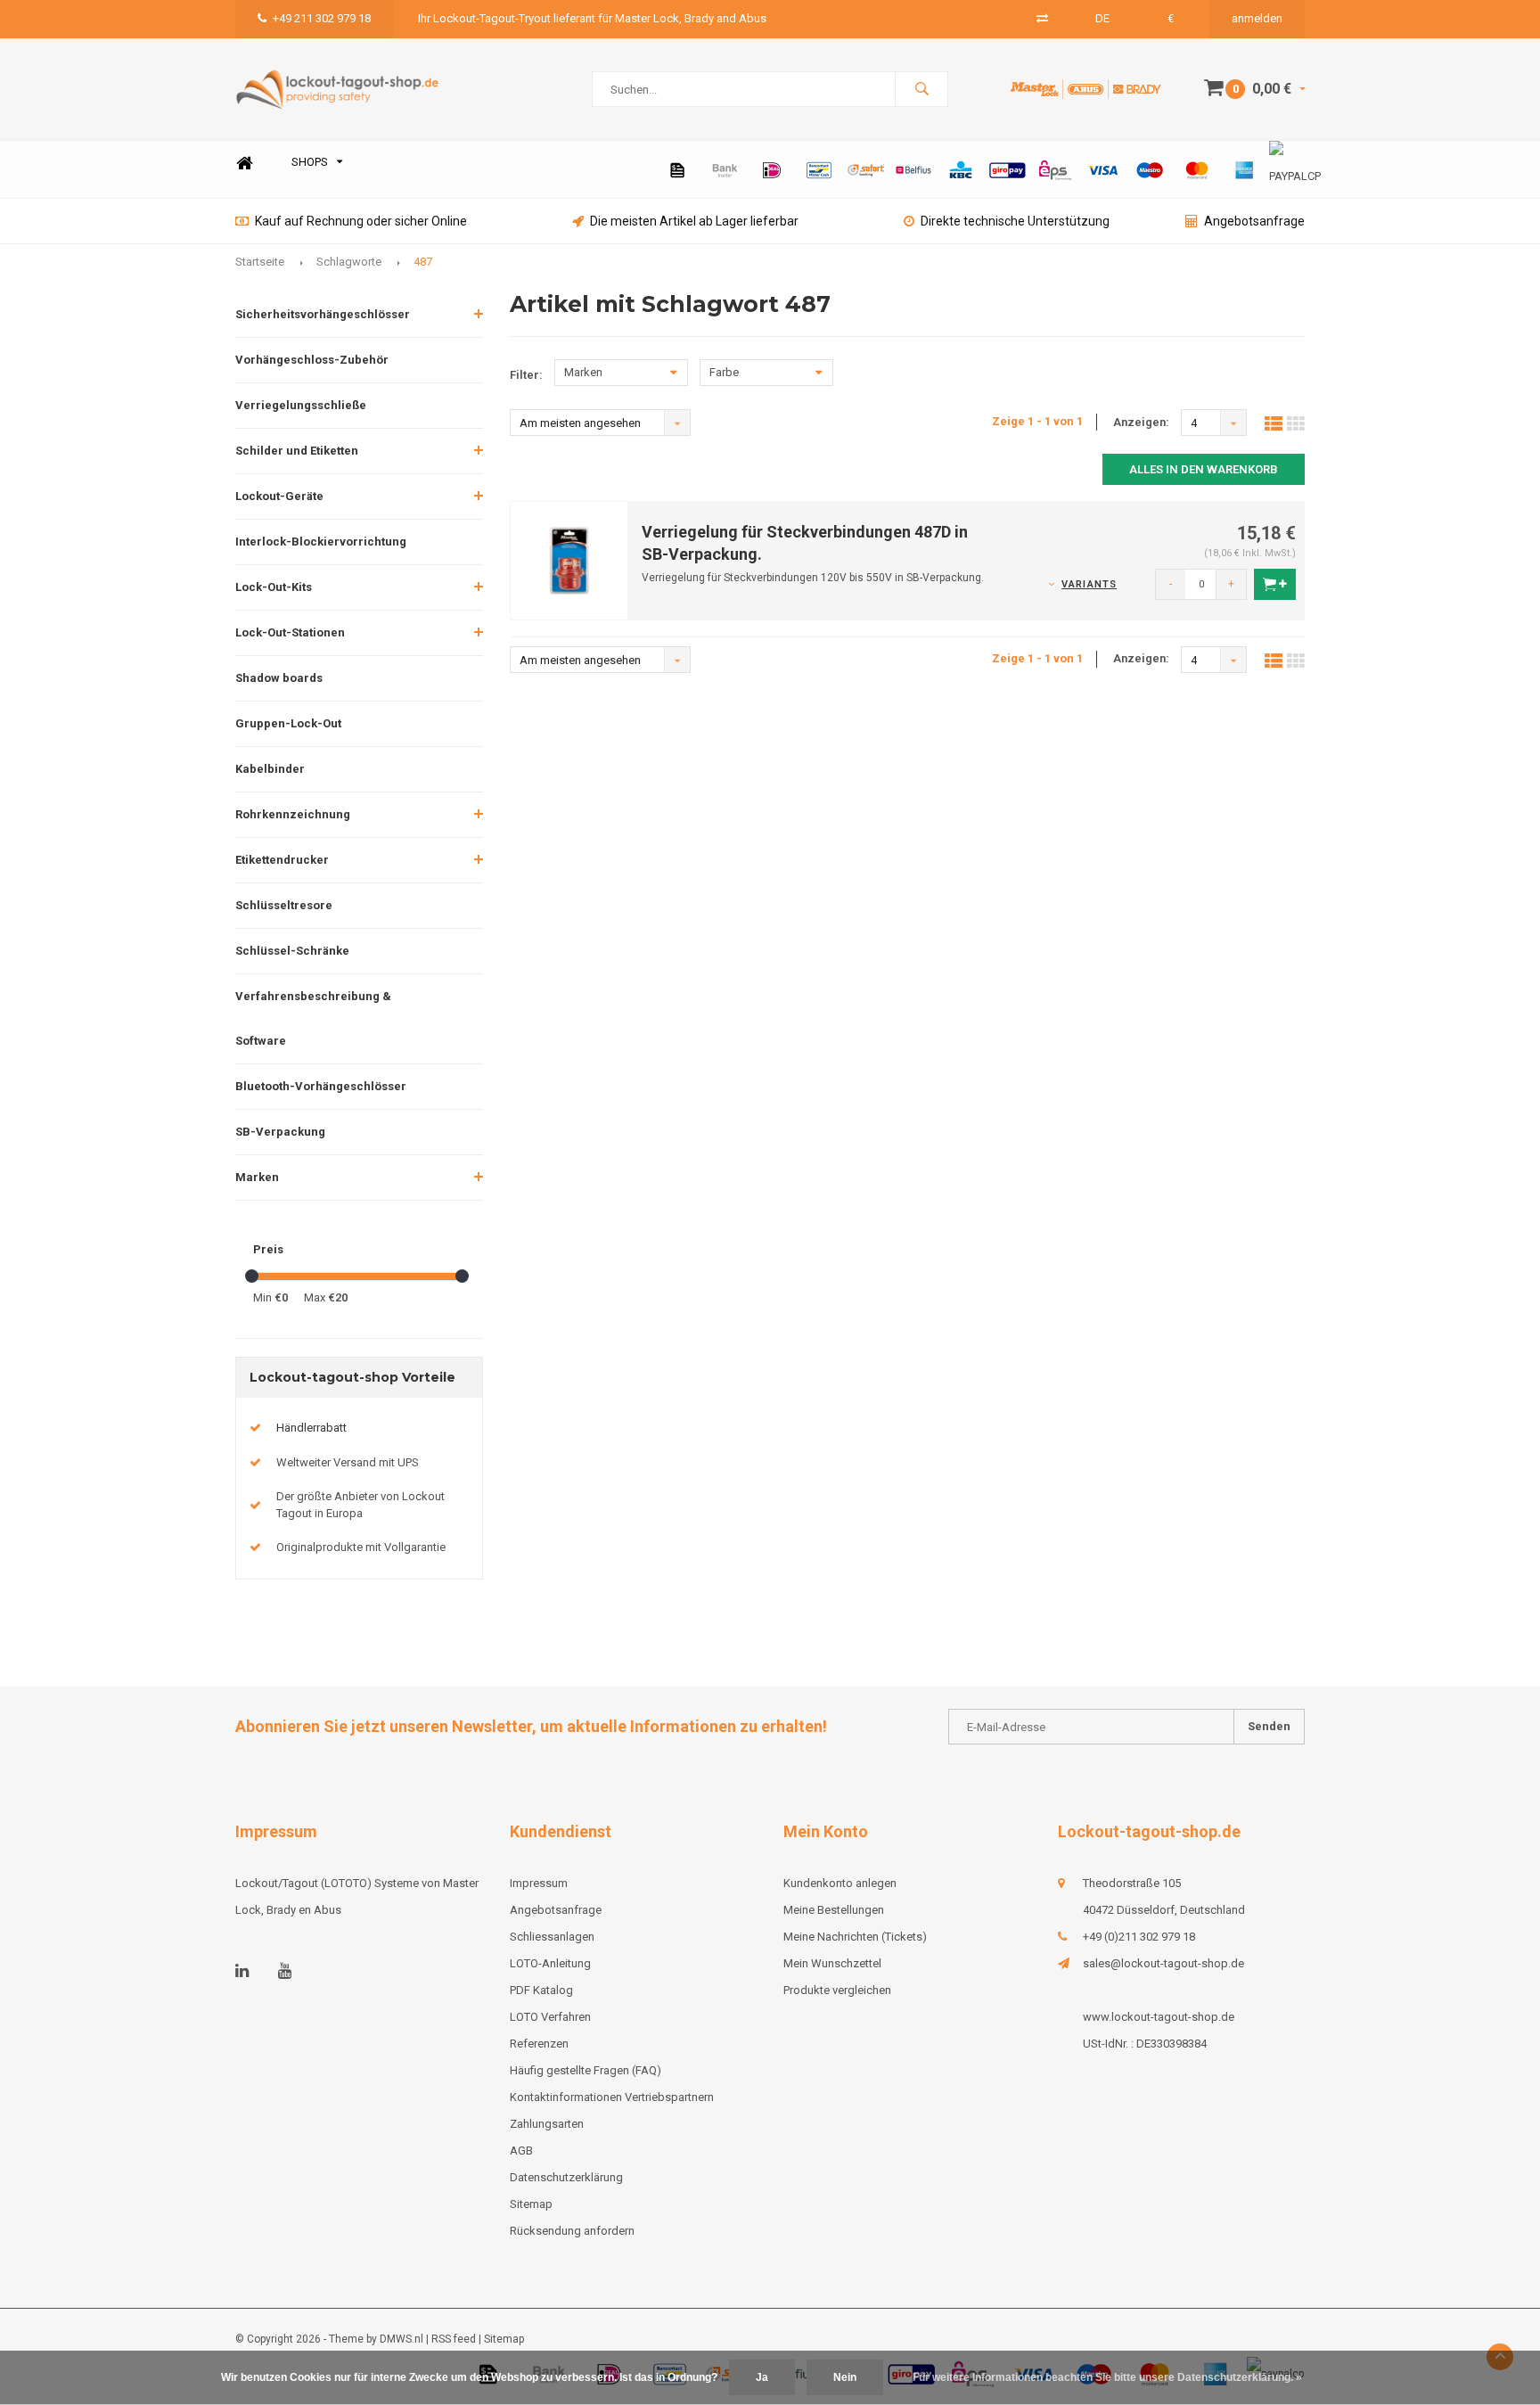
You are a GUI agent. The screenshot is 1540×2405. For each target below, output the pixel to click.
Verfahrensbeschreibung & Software (313, 1018)
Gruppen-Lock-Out (288, 723)
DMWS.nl (401, 2339)
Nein (845, 2377)
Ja (762, 2377)
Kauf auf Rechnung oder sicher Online (361, 221)
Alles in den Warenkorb (1204, 469)
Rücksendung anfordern (572, 2231)
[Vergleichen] (1042, 18)
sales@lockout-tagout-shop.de (1163, 1963)
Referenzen (539, 2044)
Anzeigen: (1141, 422)
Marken (257, 1177)
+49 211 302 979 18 (322, 18)
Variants (1089, 584)
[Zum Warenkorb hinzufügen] (1275, 584)
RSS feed (454, 2339)
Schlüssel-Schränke (292, 951)
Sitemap (531, 2204)
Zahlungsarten (547, 2124)
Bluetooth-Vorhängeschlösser (321, 1086)
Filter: (526, 375)
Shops (310, 162)
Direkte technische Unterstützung (1015, 221)
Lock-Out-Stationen (290, 632)
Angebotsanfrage (1254, 221)
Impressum (539, 1883)
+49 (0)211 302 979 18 (1139, 1937)
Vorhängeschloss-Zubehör (312, 360)
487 (423, 262)
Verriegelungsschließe (301, 405)
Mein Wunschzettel (832, 1963)
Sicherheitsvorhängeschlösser (323, 314)
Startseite (260, 262)
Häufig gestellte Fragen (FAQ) (586, 2070)
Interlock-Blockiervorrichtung (321, 542)
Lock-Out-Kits (274, 587)
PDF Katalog (541, 1990)
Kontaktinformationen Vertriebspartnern (612, 2097)
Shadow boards (279, 678)
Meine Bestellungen (834, 1910)
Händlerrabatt (311, 1428)
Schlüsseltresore (284, 905)
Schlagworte (349, 262)
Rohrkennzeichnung (293, 814)
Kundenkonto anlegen (840, 1883)
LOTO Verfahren (550, 2017)
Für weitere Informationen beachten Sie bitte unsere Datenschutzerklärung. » (1107, 2377)
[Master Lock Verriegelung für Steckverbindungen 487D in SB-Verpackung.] (569, 559)
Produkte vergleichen (837, 1990)
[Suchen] (922, 89)
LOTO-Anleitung (550, 1963)
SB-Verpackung (280, 1132)
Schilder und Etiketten (297, 451)
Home (244, 163)
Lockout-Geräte (279, 496)
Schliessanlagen (552, 1937)
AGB (521, 2151)
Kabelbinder (270, 769)
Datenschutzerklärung (566, 2177)
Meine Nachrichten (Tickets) (855, 1937)
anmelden (1257, 18)
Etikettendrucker (282, 860)
